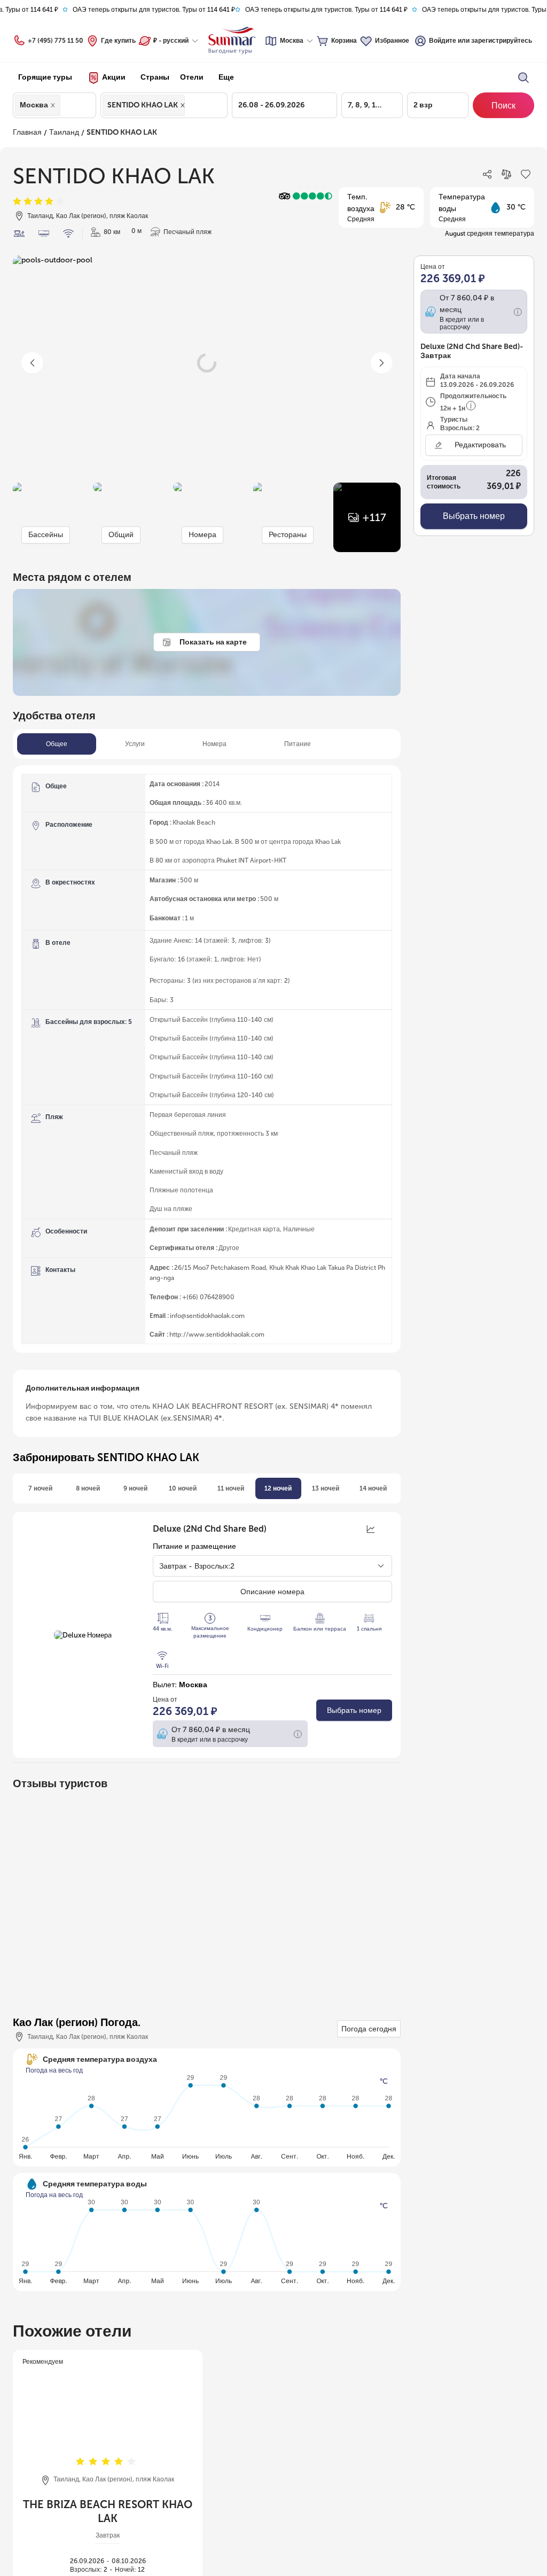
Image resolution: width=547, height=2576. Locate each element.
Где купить (118, 41)
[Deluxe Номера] (83, 1635)
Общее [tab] (57, 744)
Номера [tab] (216, 744)
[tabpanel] (207, 1059)
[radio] (17, 202)
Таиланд (61, 132)
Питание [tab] (299, 744)
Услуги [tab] (136, 744)
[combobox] (66, 105)
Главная (26, 132)
